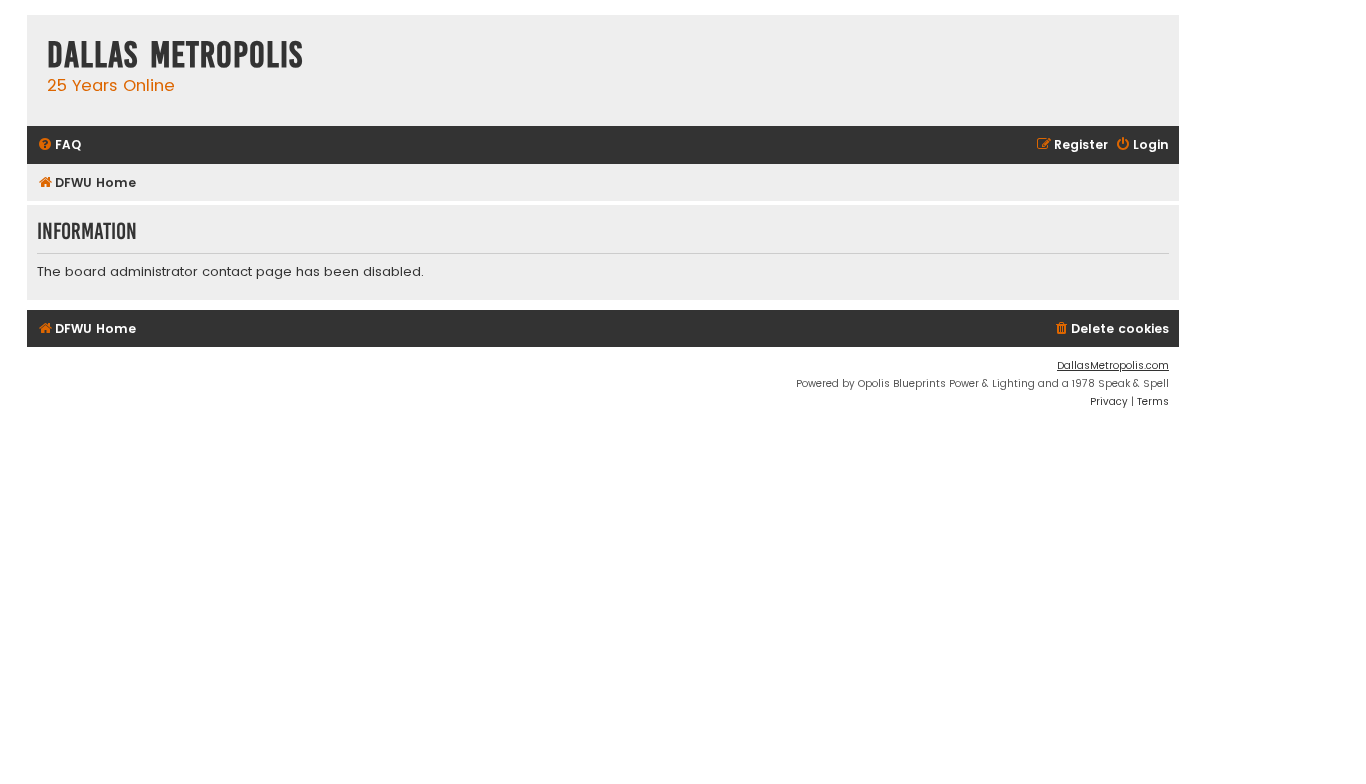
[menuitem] (59, 145)
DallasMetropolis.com (1113, 365)
